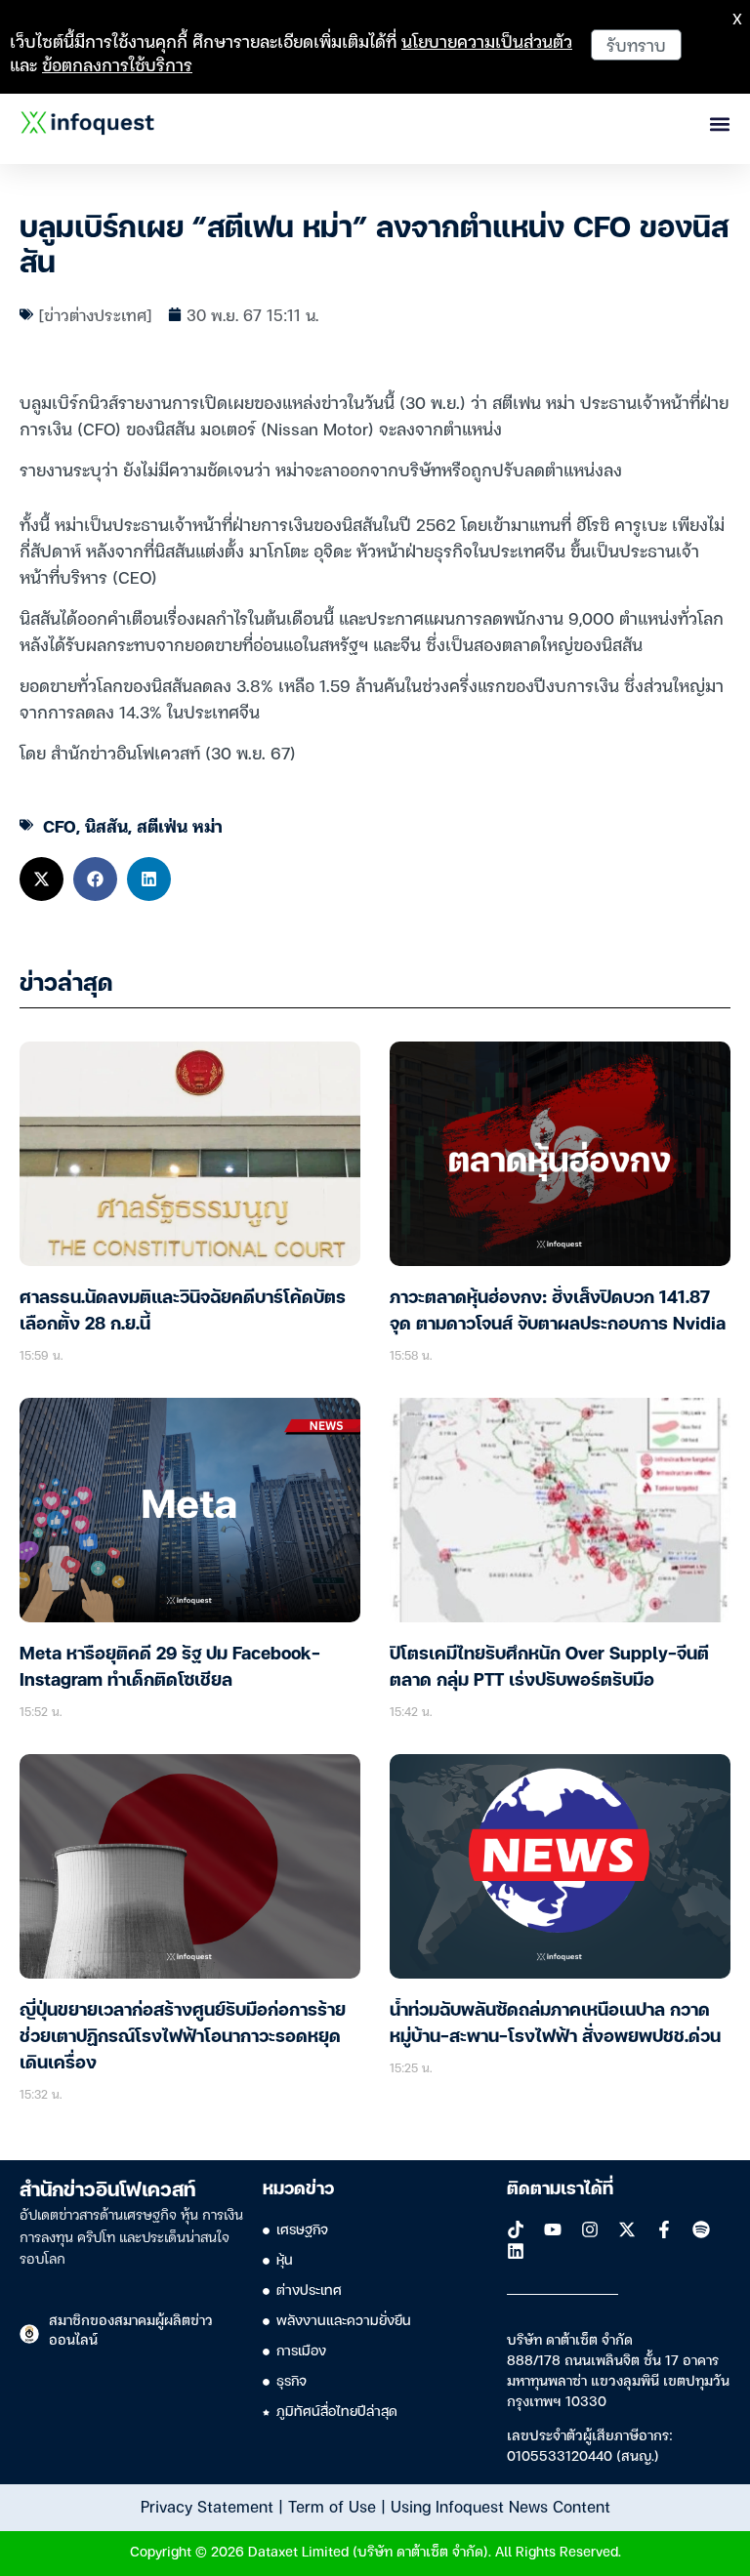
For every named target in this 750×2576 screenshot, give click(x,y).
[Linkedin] (516, 2251)
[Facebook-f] (664, 2229)
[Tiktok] (516, 2229)
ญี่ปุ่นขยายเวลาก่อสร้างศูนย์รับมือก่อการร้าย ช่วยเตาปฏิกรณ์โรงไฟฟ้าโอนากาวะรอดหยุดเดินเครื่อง (183, 2037)
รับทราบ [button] (636, 44)
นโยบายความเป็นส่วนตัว (487, 41)
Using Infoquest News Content (500, 2506)
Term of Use (332, 2506)
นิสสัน (106, 825)
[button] (42, 879)
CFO (60, 825)
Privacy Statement (207, 2506)
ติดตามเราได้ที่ (560, 2189)
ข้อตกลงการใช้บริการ (117, 64)
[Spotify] (701, 2229)
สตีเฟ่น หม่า (180, 825)
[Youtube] (553, 2229)
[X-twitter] (627, 2229)
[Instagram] (590, 2229)
